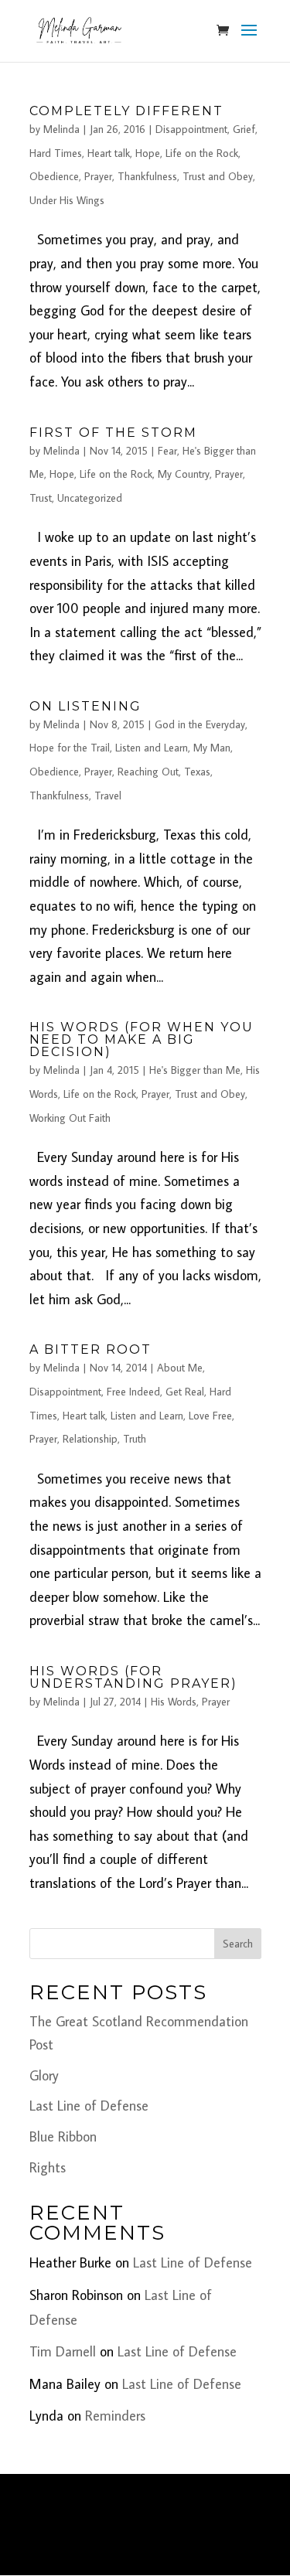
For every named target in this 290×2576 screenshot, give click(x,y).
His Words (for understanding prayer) (133, 1677)
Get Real (185, 1392)
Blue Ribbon (63, 2136)
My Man (212, 748)
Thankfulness (147, 176)
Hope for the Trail (70, 748)
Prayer (98, 176)
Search (238, 1944)
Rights (48, 2167)
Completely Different (126, 111)
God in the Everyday (200, 724)
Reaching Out (148, 772)
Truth (135, 1439)
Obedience (54, 176)
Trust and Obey (218, 176)
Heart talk (109, 153)
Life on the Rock (202, 153)
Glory (44, 2075)
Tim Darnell (63, 2351)
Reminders (115, 2416)
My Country (184, 474)
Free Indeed (133, 1392)
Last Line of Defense (89, 2106)
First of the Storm (113, 433)
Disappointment (191, 129)
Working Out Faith (70, 1118)
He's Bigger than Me (195, 1070)
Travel (108, 796)
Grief (244, 129)
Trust (41, 498)
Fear (167, 451)
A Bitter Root (90, 1349)
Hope (148, 153)
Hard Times (56, 153)
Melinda (61, 129)
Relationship (90, 1439)
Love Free (210, 1416)
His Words (174, 1702)
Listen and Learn (152, 748)
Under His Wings (67, 200)
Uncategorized (90, 498)
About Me (180, 1368)
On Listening (85, 706)
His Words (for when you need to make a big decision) (142, 1039)
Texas (197, 772)
